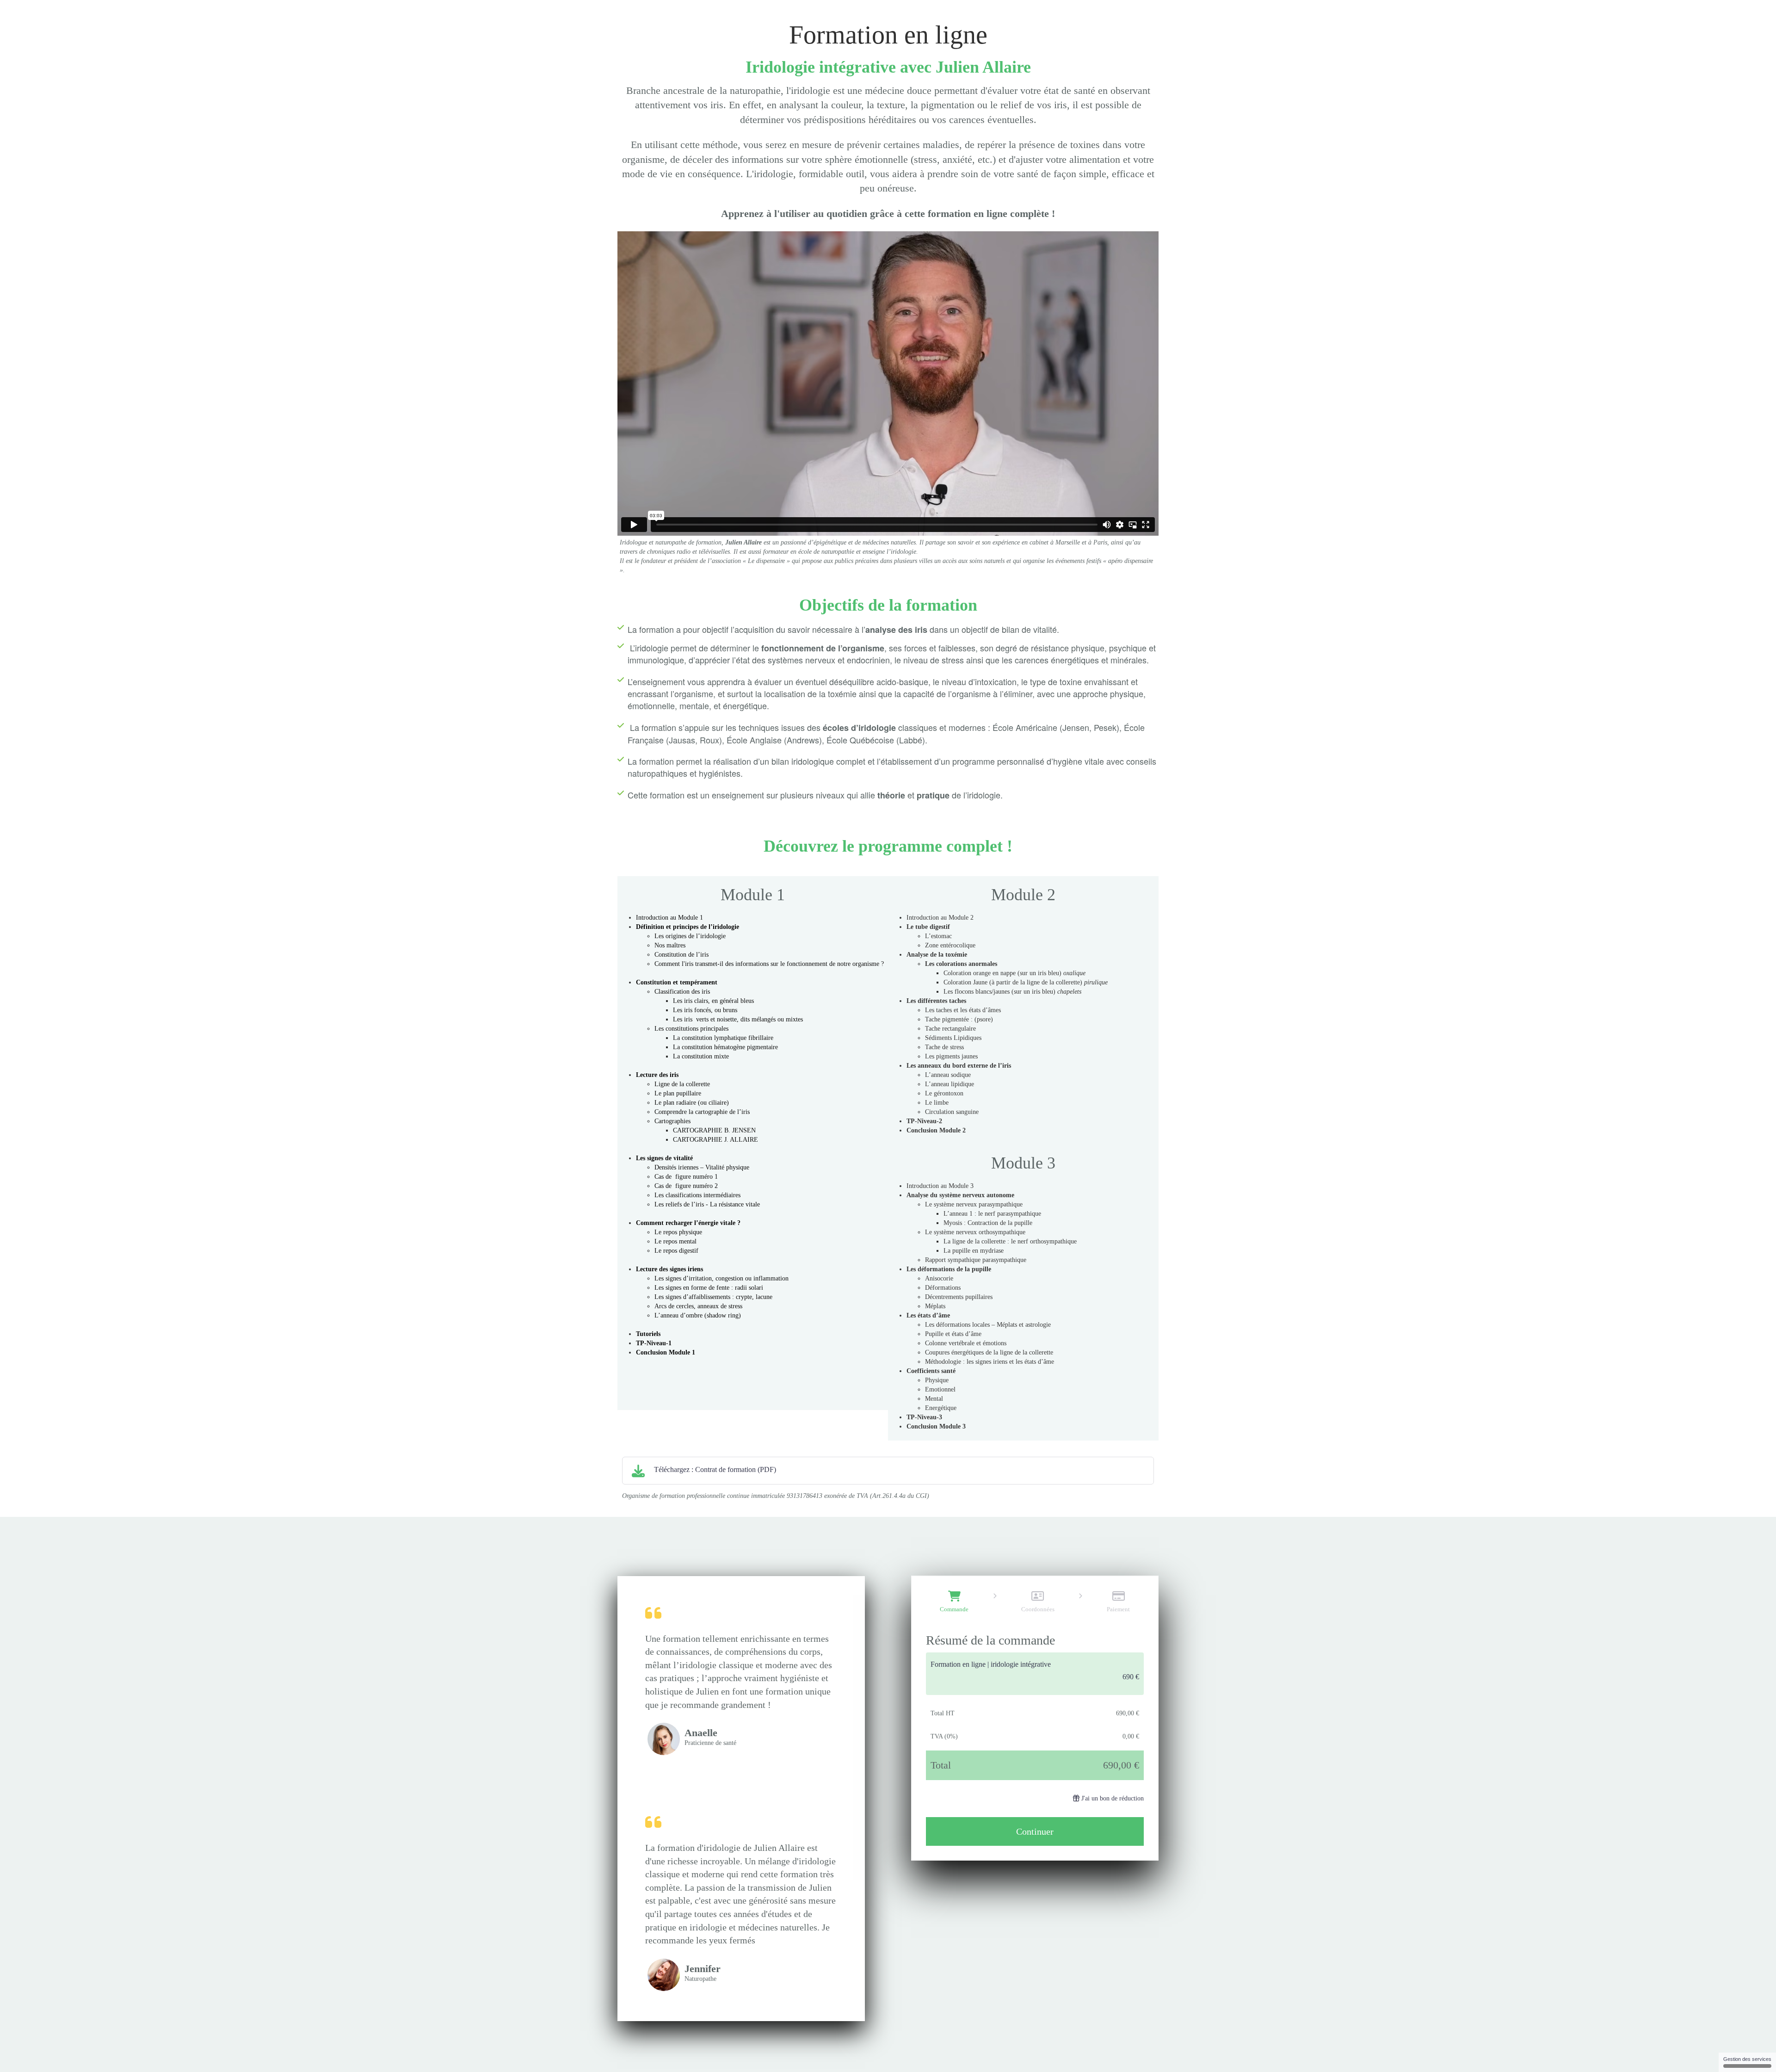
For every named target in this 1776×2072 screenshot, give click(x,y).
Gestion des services (1747, 2059)
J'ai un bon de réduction (1113, 1798)
